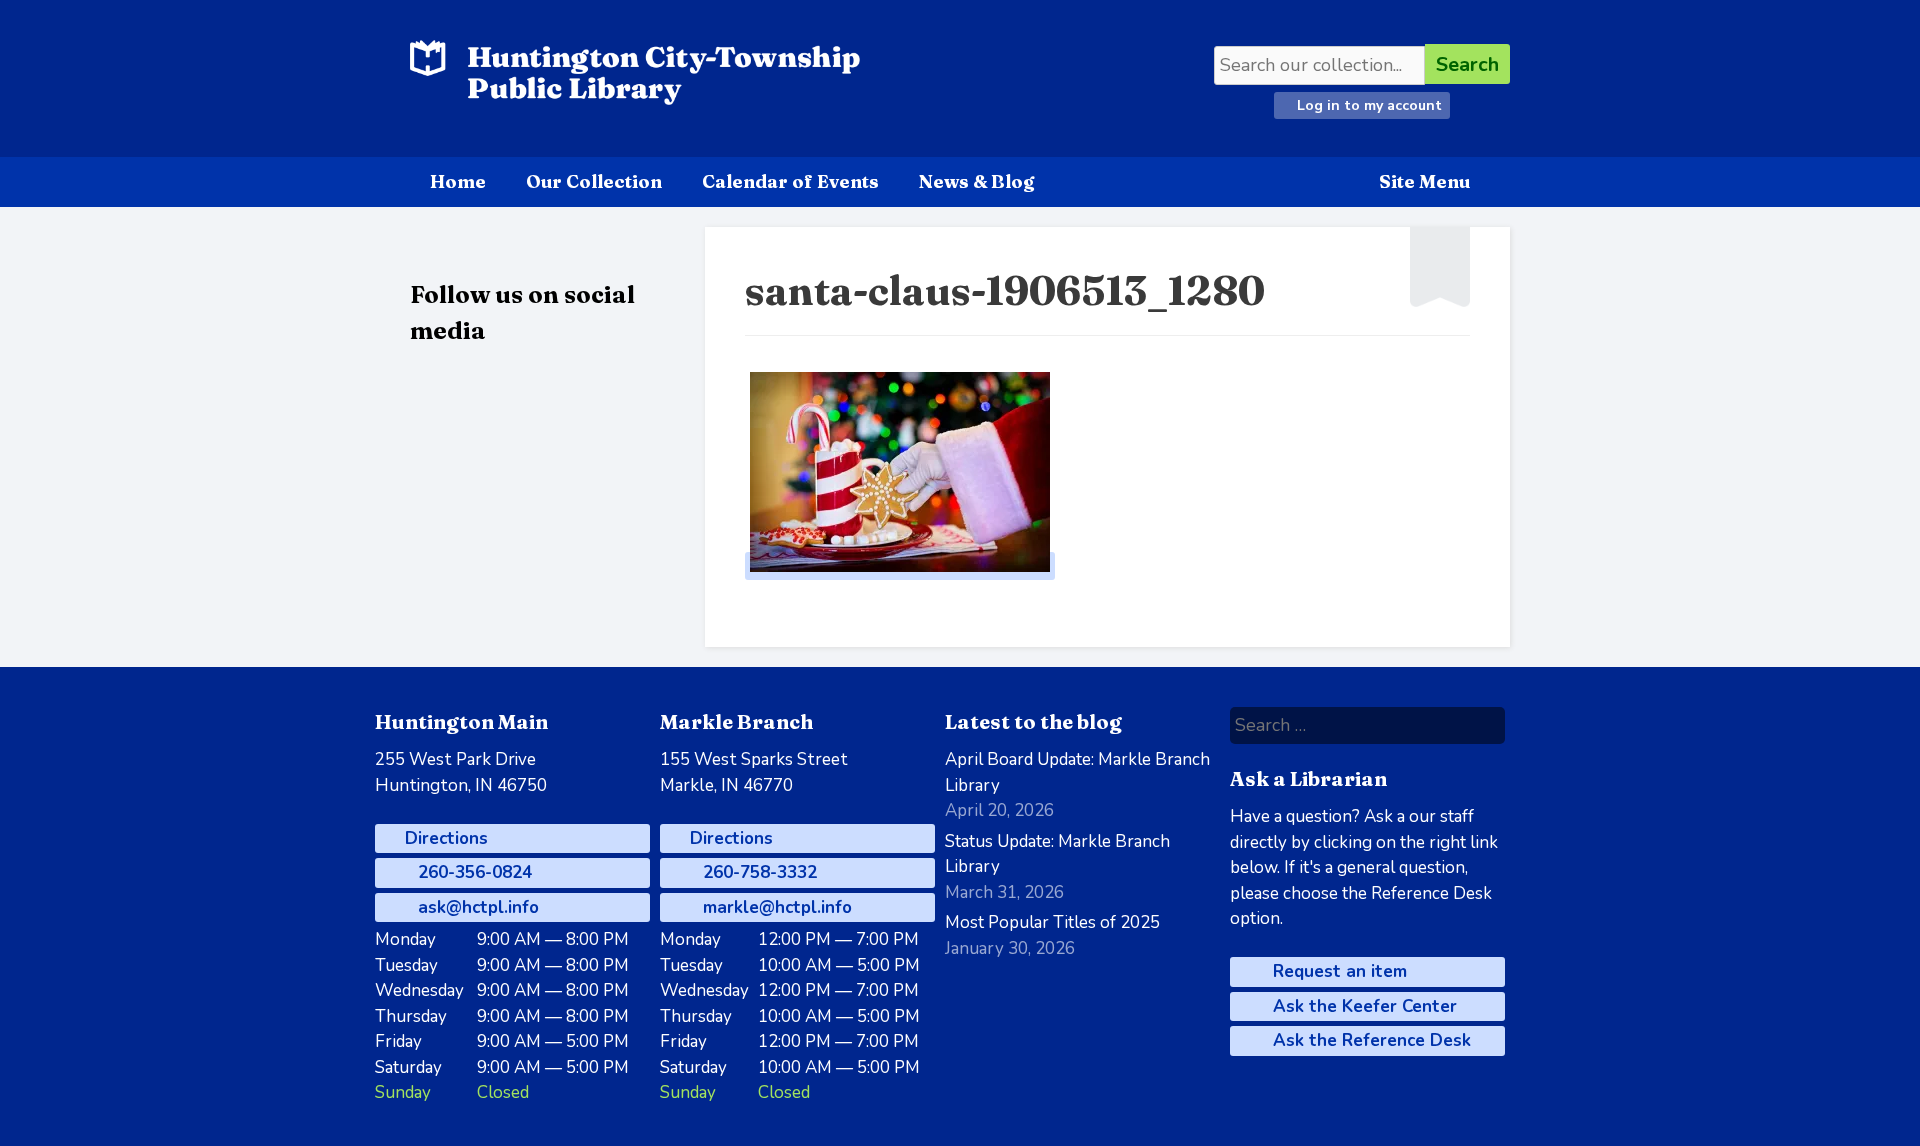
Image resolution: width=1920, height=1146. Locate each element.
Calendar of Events (790, 181)
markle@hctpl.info (775, 907)
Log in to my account (1367, 105)
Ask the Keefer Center (1362, 1006)
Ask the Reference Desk (1369, 1040)
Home (458, 181)
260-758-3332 (757, 872)
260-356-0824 (472, 872)
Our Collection (594, 181)
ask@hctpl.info (476, 907)
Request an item (1337, 971)
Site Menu (1424, 181)
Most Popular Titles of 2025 (1052, 922)
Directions (444, 838)
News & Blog (976, 181)
